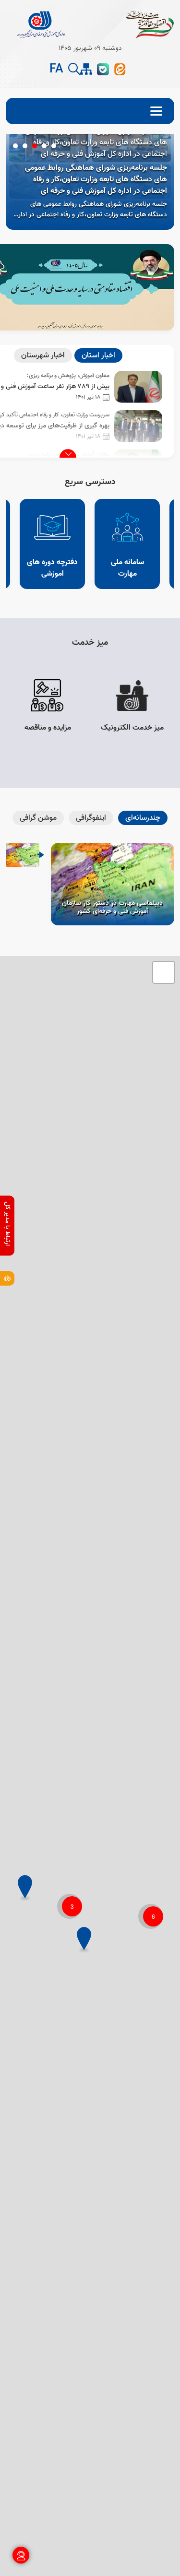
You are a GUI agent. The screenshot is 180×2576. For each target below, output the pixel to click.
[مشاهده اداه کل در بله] (103, 69)
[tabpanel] (90, 182)
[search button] (74, 69)
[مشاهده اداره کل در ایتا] (120, 69)
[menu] (90, 111)
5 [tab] (15, 146)
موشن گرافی (38, 818)
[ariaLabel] (7, 1278)
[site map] (86, 69)
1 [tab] (54, 146)
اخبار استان (98, 355)
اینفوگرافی (91, 818)
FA (56, 70)
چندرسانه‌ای (143, 818)
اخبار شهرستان (43, 355)
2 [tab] (44, 146)
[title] (39, 24)
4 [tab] (25, 146)
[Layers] (164, 972)
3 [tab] (35, 146)
